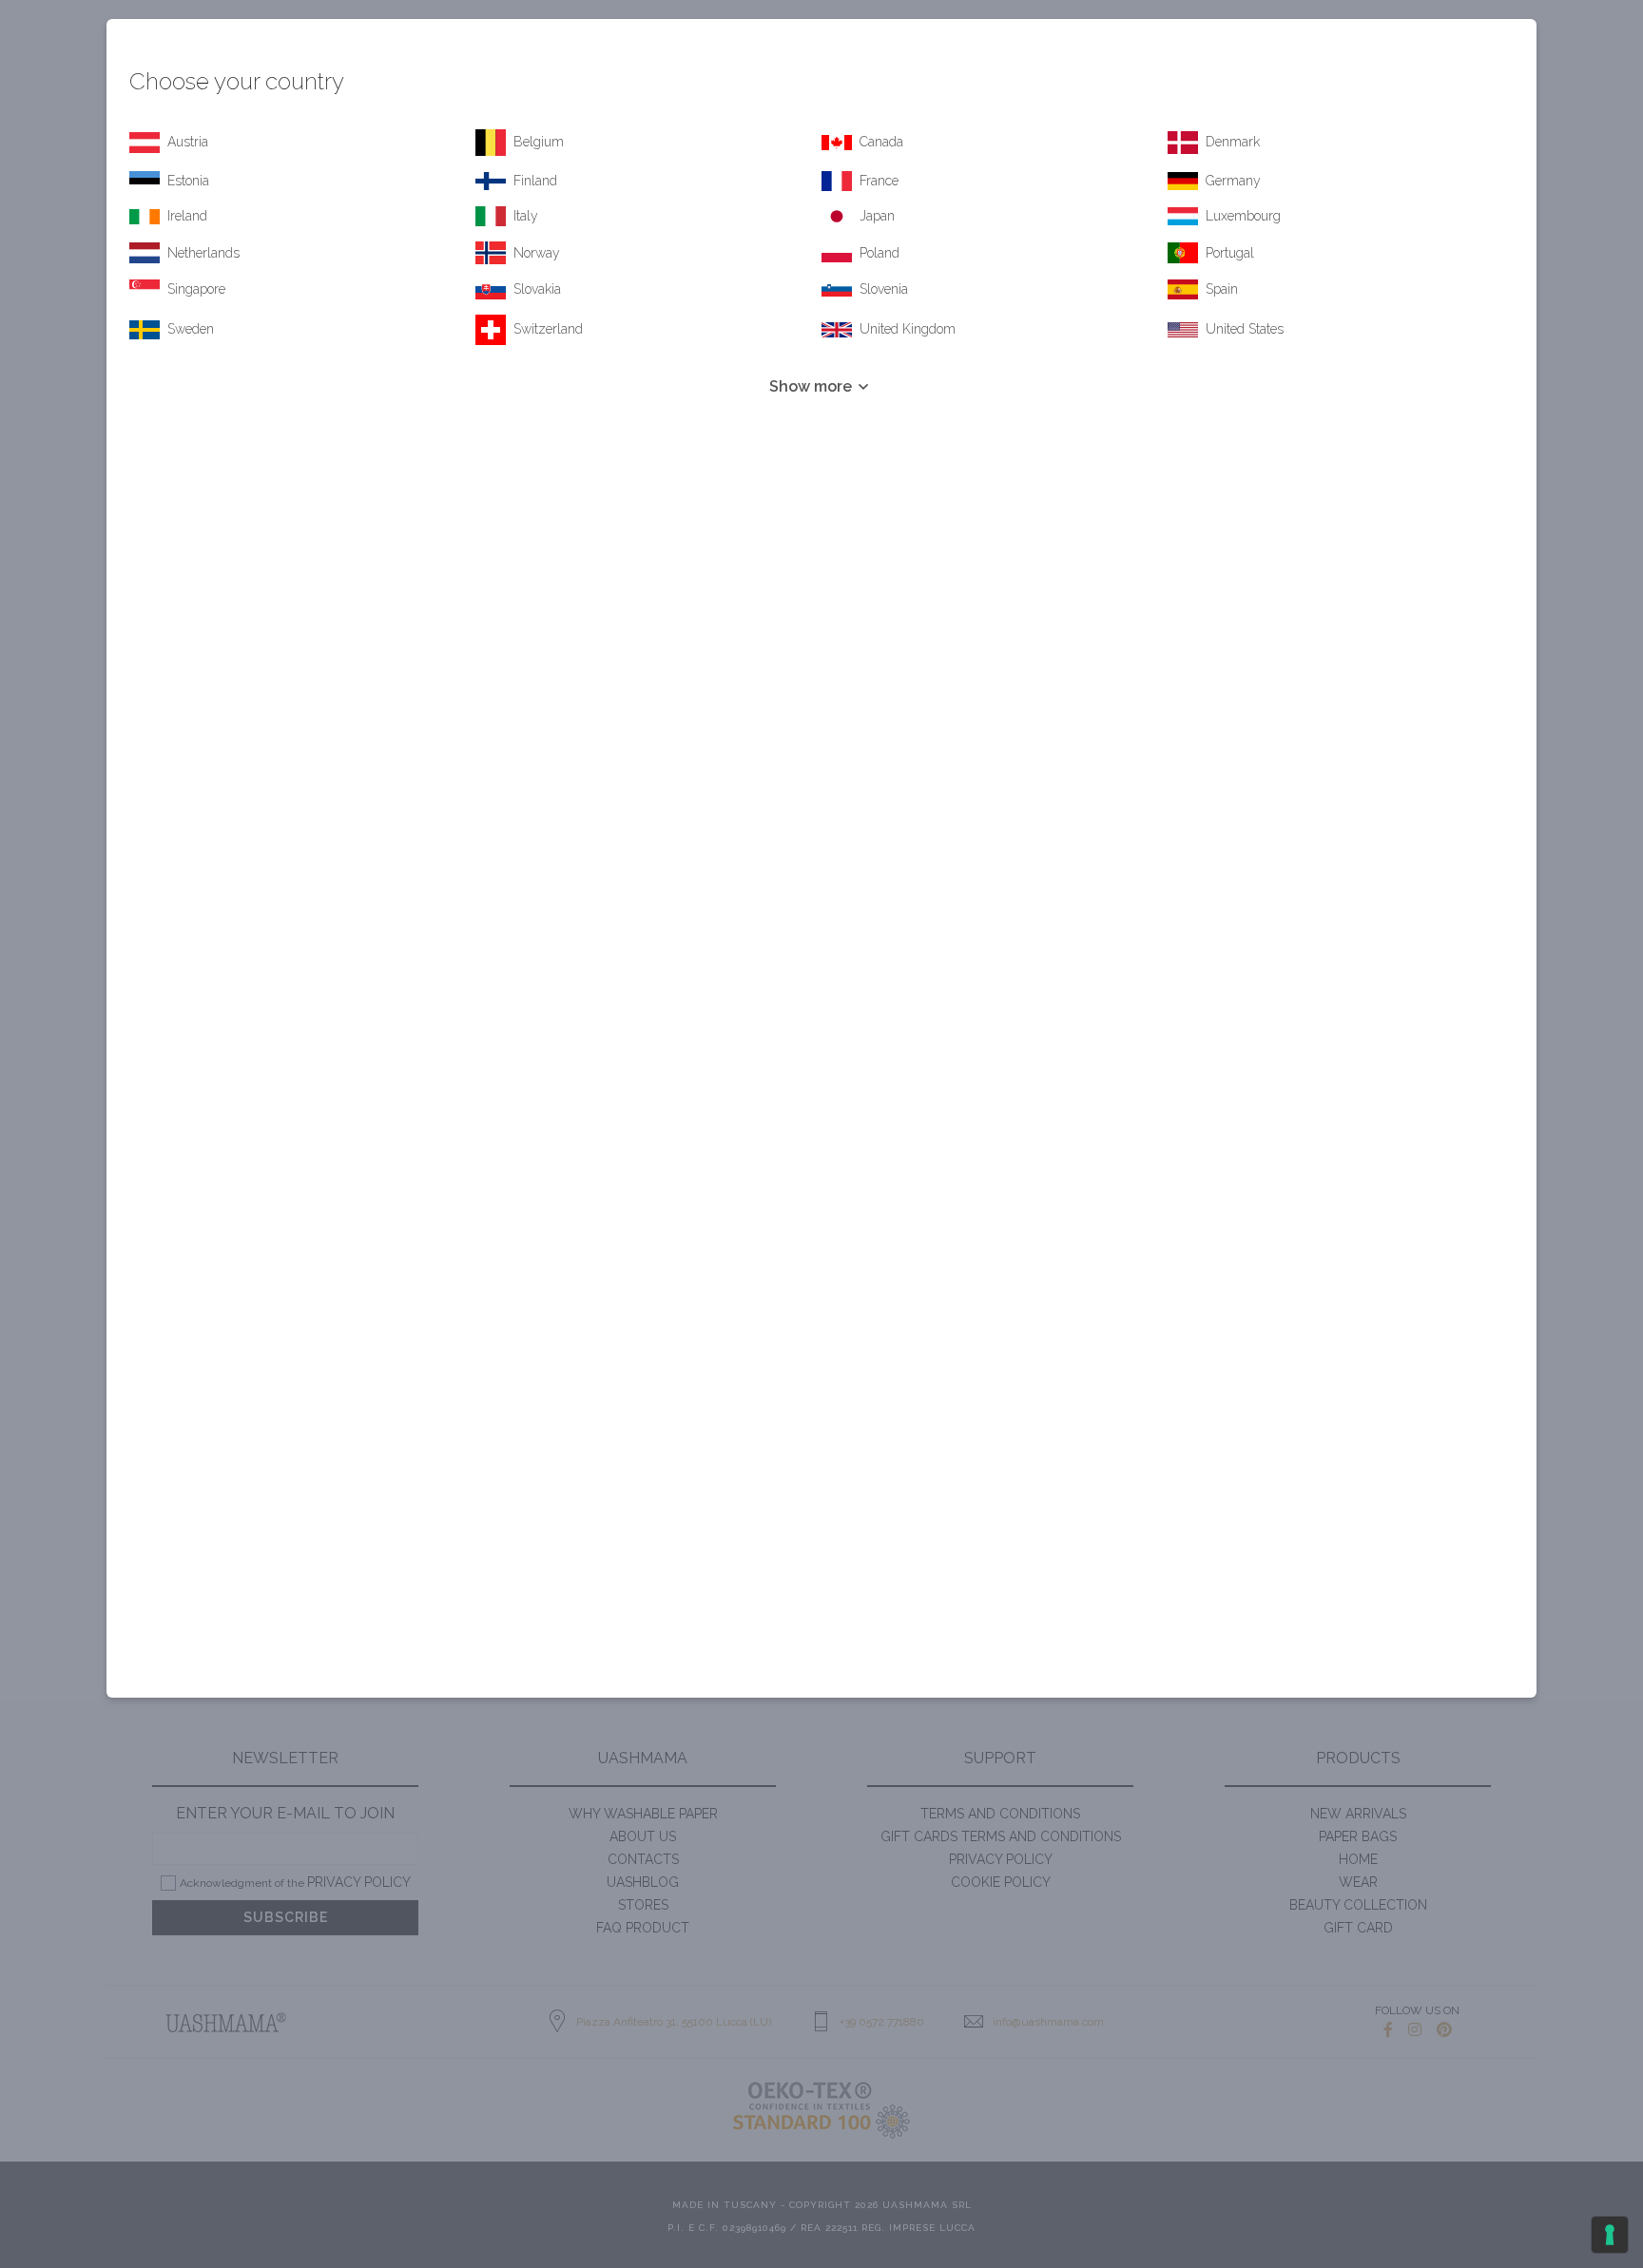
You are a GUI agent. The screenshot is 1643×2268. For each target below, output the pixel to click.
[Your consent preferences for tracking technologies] (1610, 2235)
